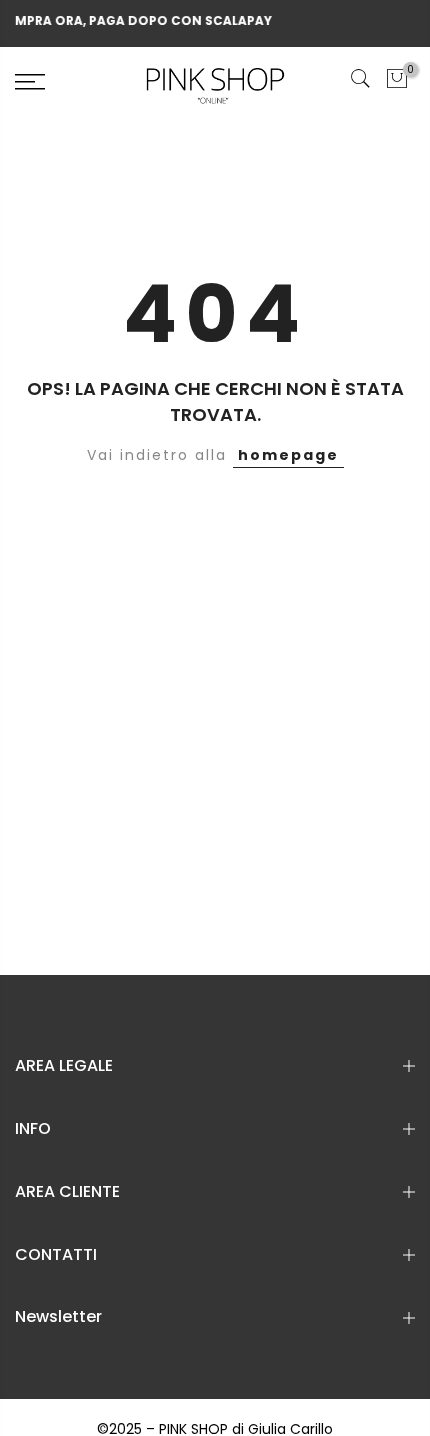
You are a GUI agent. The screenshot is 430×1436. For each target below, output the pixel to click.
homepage (288, 455)
